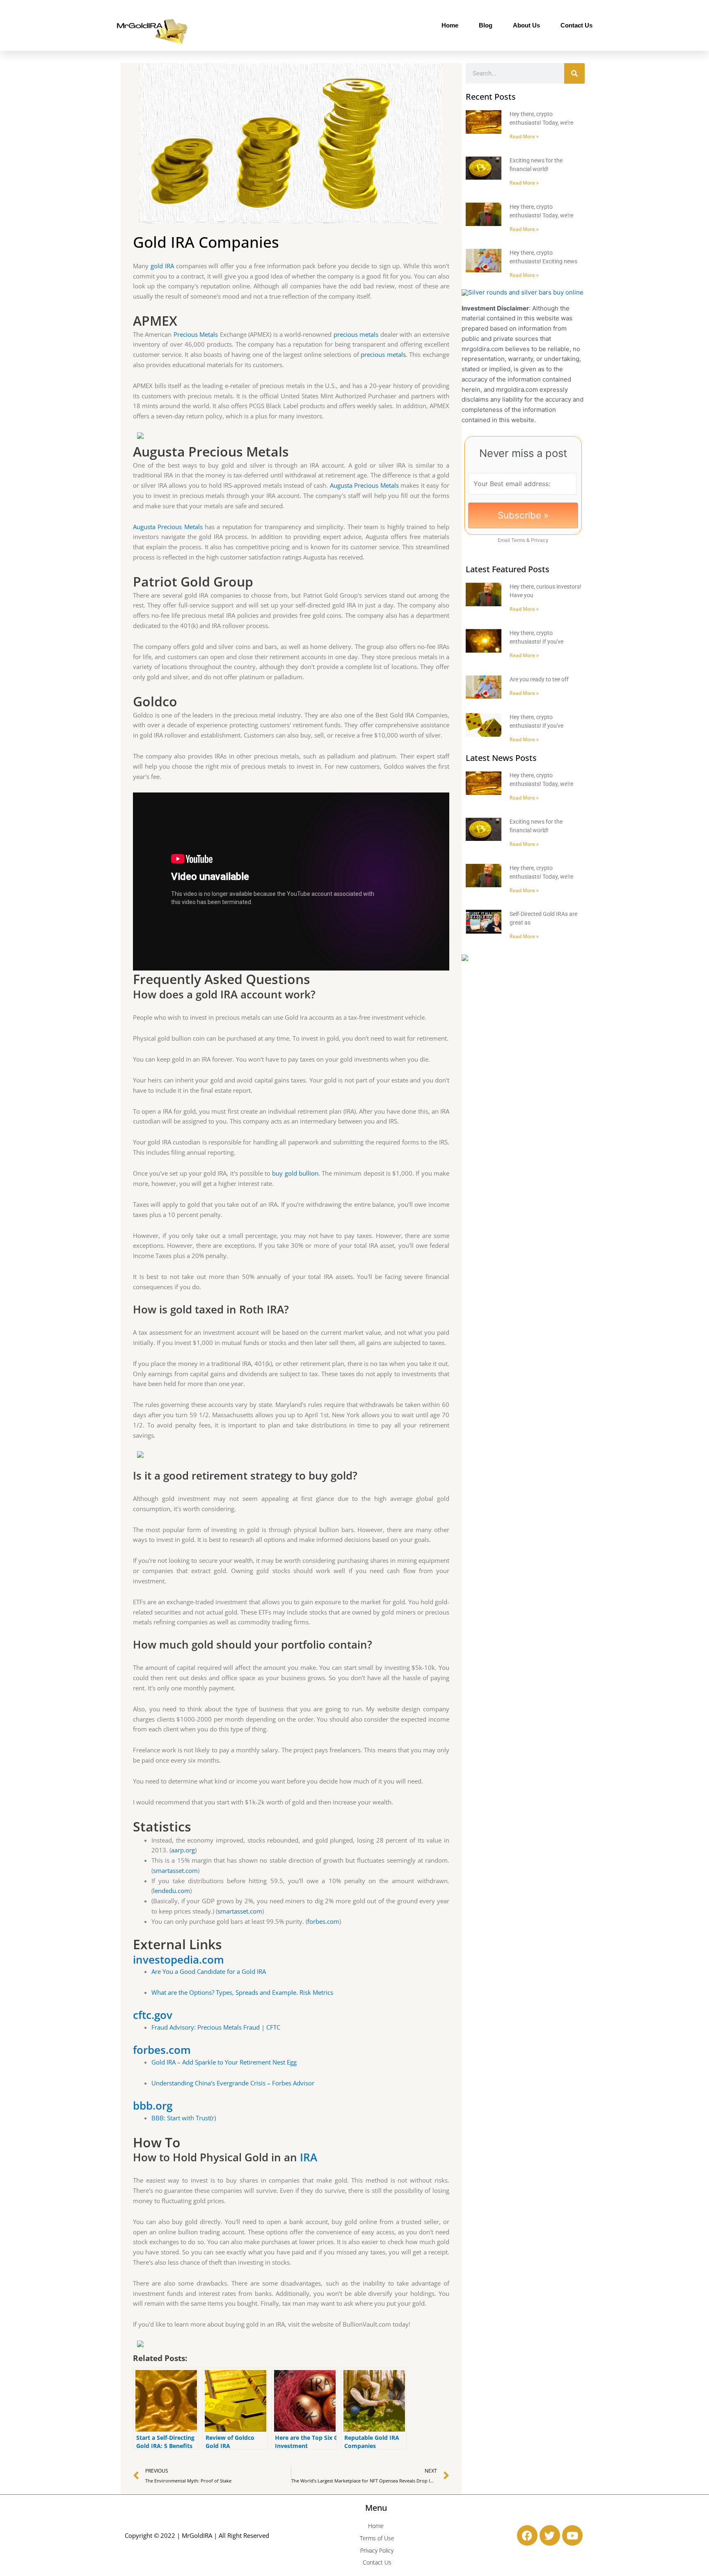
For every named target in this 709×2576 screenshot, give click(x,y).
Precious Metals (196, 334)
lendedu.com (172, 1891)
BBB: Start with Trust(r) (184, 2118)
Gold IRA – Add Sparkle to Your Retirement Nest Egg (224, 2062)
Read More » (524, 136)
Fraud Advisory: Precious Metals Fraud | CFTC (216, 2027)
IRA (309, 2157)
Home (450, 25)
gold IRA (162, 266)
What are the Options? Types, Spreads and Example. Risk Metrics (242, 1992)
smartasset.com (175, 1870)
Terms (518, 540)
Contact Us (576, 25)
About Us (526, 25)
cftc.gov (153, 2015)
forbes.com (323, 1921)
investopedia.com (178, 1959)
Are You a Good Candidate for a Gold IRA (209, 1971)
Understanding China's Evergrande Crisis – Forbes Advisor (233, 2083)
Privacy (540, 540)
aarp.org (183, 1850)
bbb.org (153, 2106)
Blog (486, 25)
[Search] (574, 73)
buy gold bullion (295, 1173)
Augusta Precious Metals (364, 485)
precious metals (356, 334)
